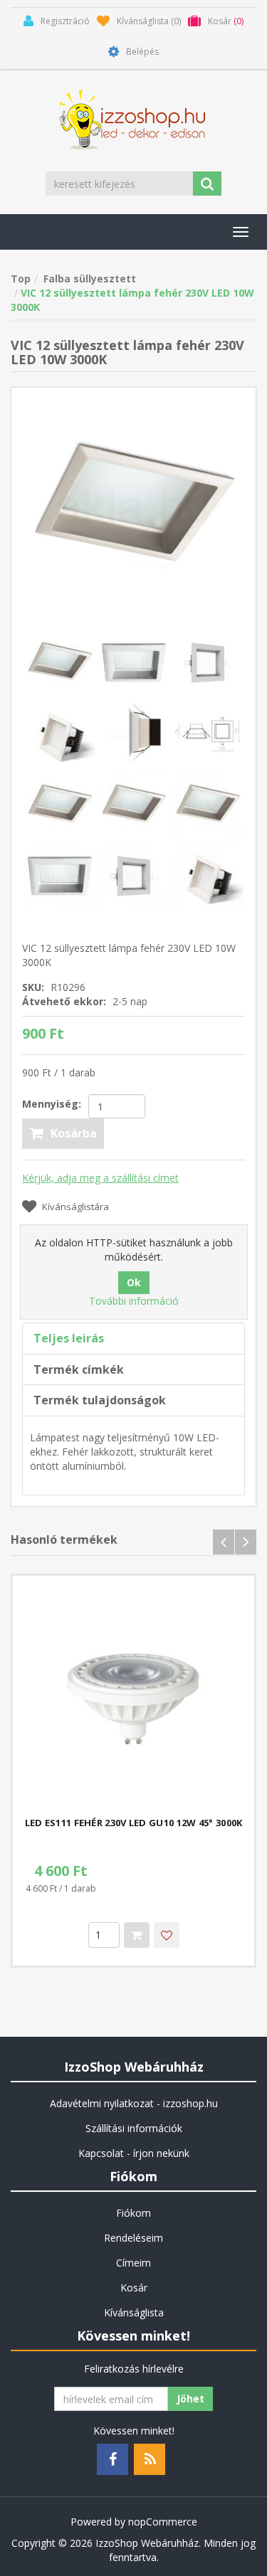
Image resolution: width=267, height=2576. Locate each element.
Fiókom (133, 2213)
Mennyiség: (52, 1104)
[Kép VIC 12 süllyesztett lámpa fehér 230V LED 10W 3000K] (133, 508)
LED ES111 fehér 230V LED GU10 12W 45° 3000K (134, 1823)
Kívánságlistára (75, 1207)
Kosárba (74, 1133)
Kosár (134, 2288)
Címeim (133, 2263)
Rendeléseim (133, 2238)
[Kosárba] (137, 1935)
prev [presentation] (224, 1542)
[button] (241, 232)
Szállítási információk (134, 2128)
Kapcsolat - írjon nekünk (134, 2153)
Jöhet (190, 2399)
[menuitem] (133, 2104)
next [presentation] (246, 1542)
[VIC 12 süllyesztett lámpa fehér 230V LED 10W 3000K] (61, 804)
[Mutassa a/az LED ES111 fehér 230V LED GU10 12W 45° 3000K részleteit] (133, 1696)
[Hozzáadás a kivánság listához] (167, 1935)
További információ (134, 1301)
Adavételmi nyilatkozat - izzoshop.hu (134, 2103)
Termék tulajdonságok (100, 1400)
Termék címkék (79, 1369)
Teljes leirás (69, 1338)
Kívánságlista (134, 2312)
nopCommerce (163, 2522)
